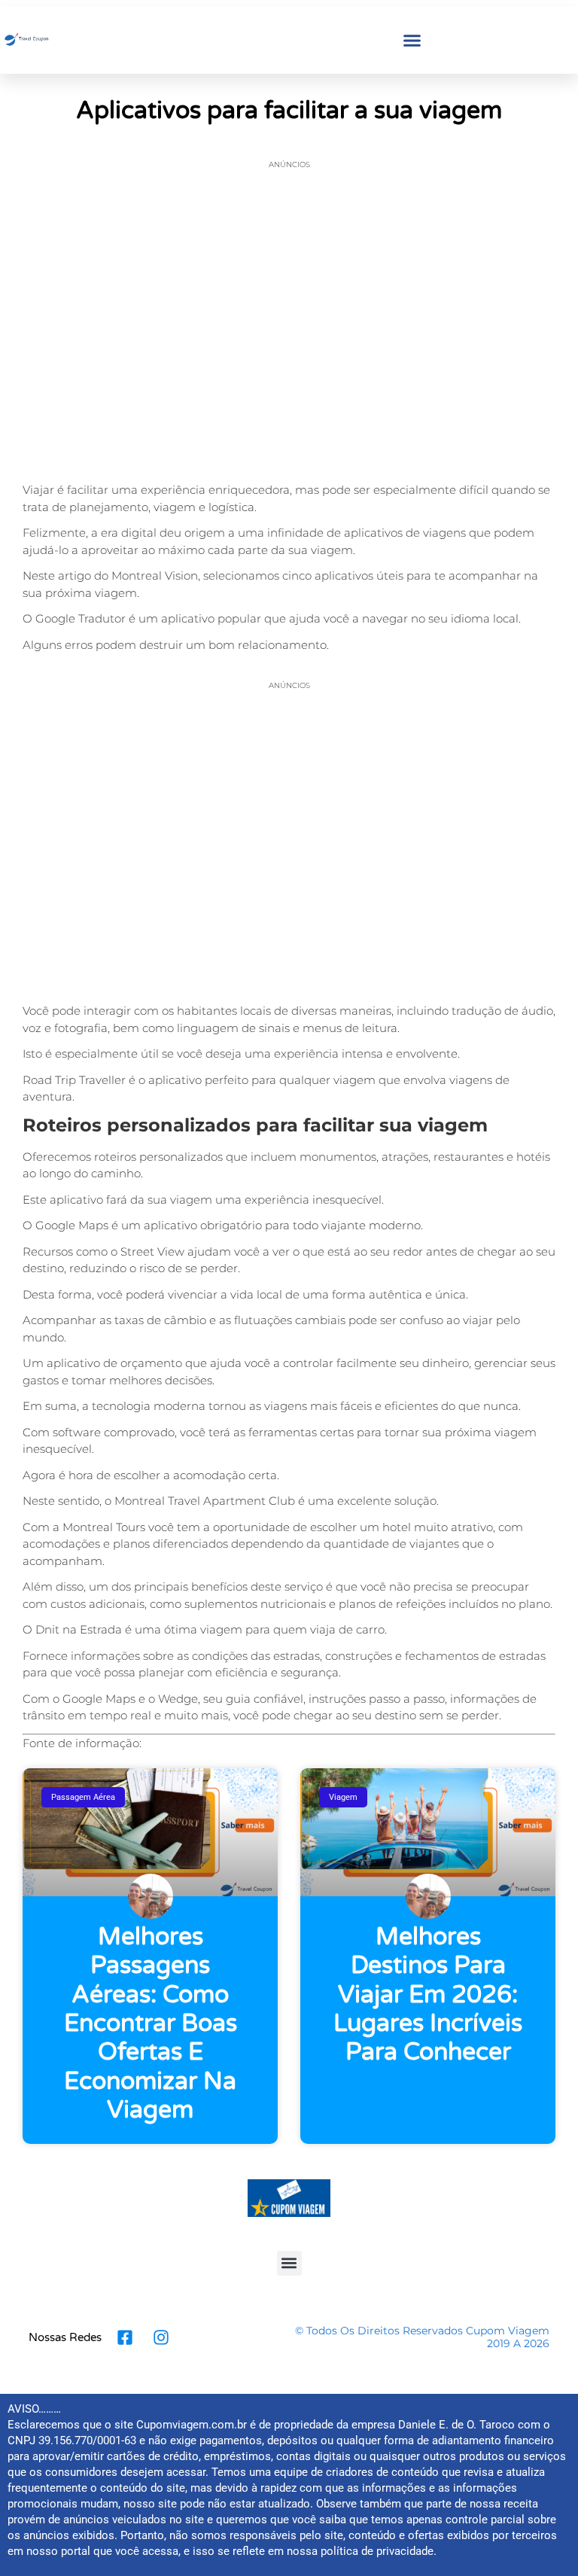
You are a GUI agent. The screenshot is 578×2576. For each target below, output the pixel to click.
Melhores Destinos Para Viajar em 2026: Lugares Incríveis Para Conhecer (428, 1995)
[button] (412, 40)
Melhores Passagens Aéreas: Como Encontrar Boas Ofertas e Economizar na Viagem (151, 2023)
